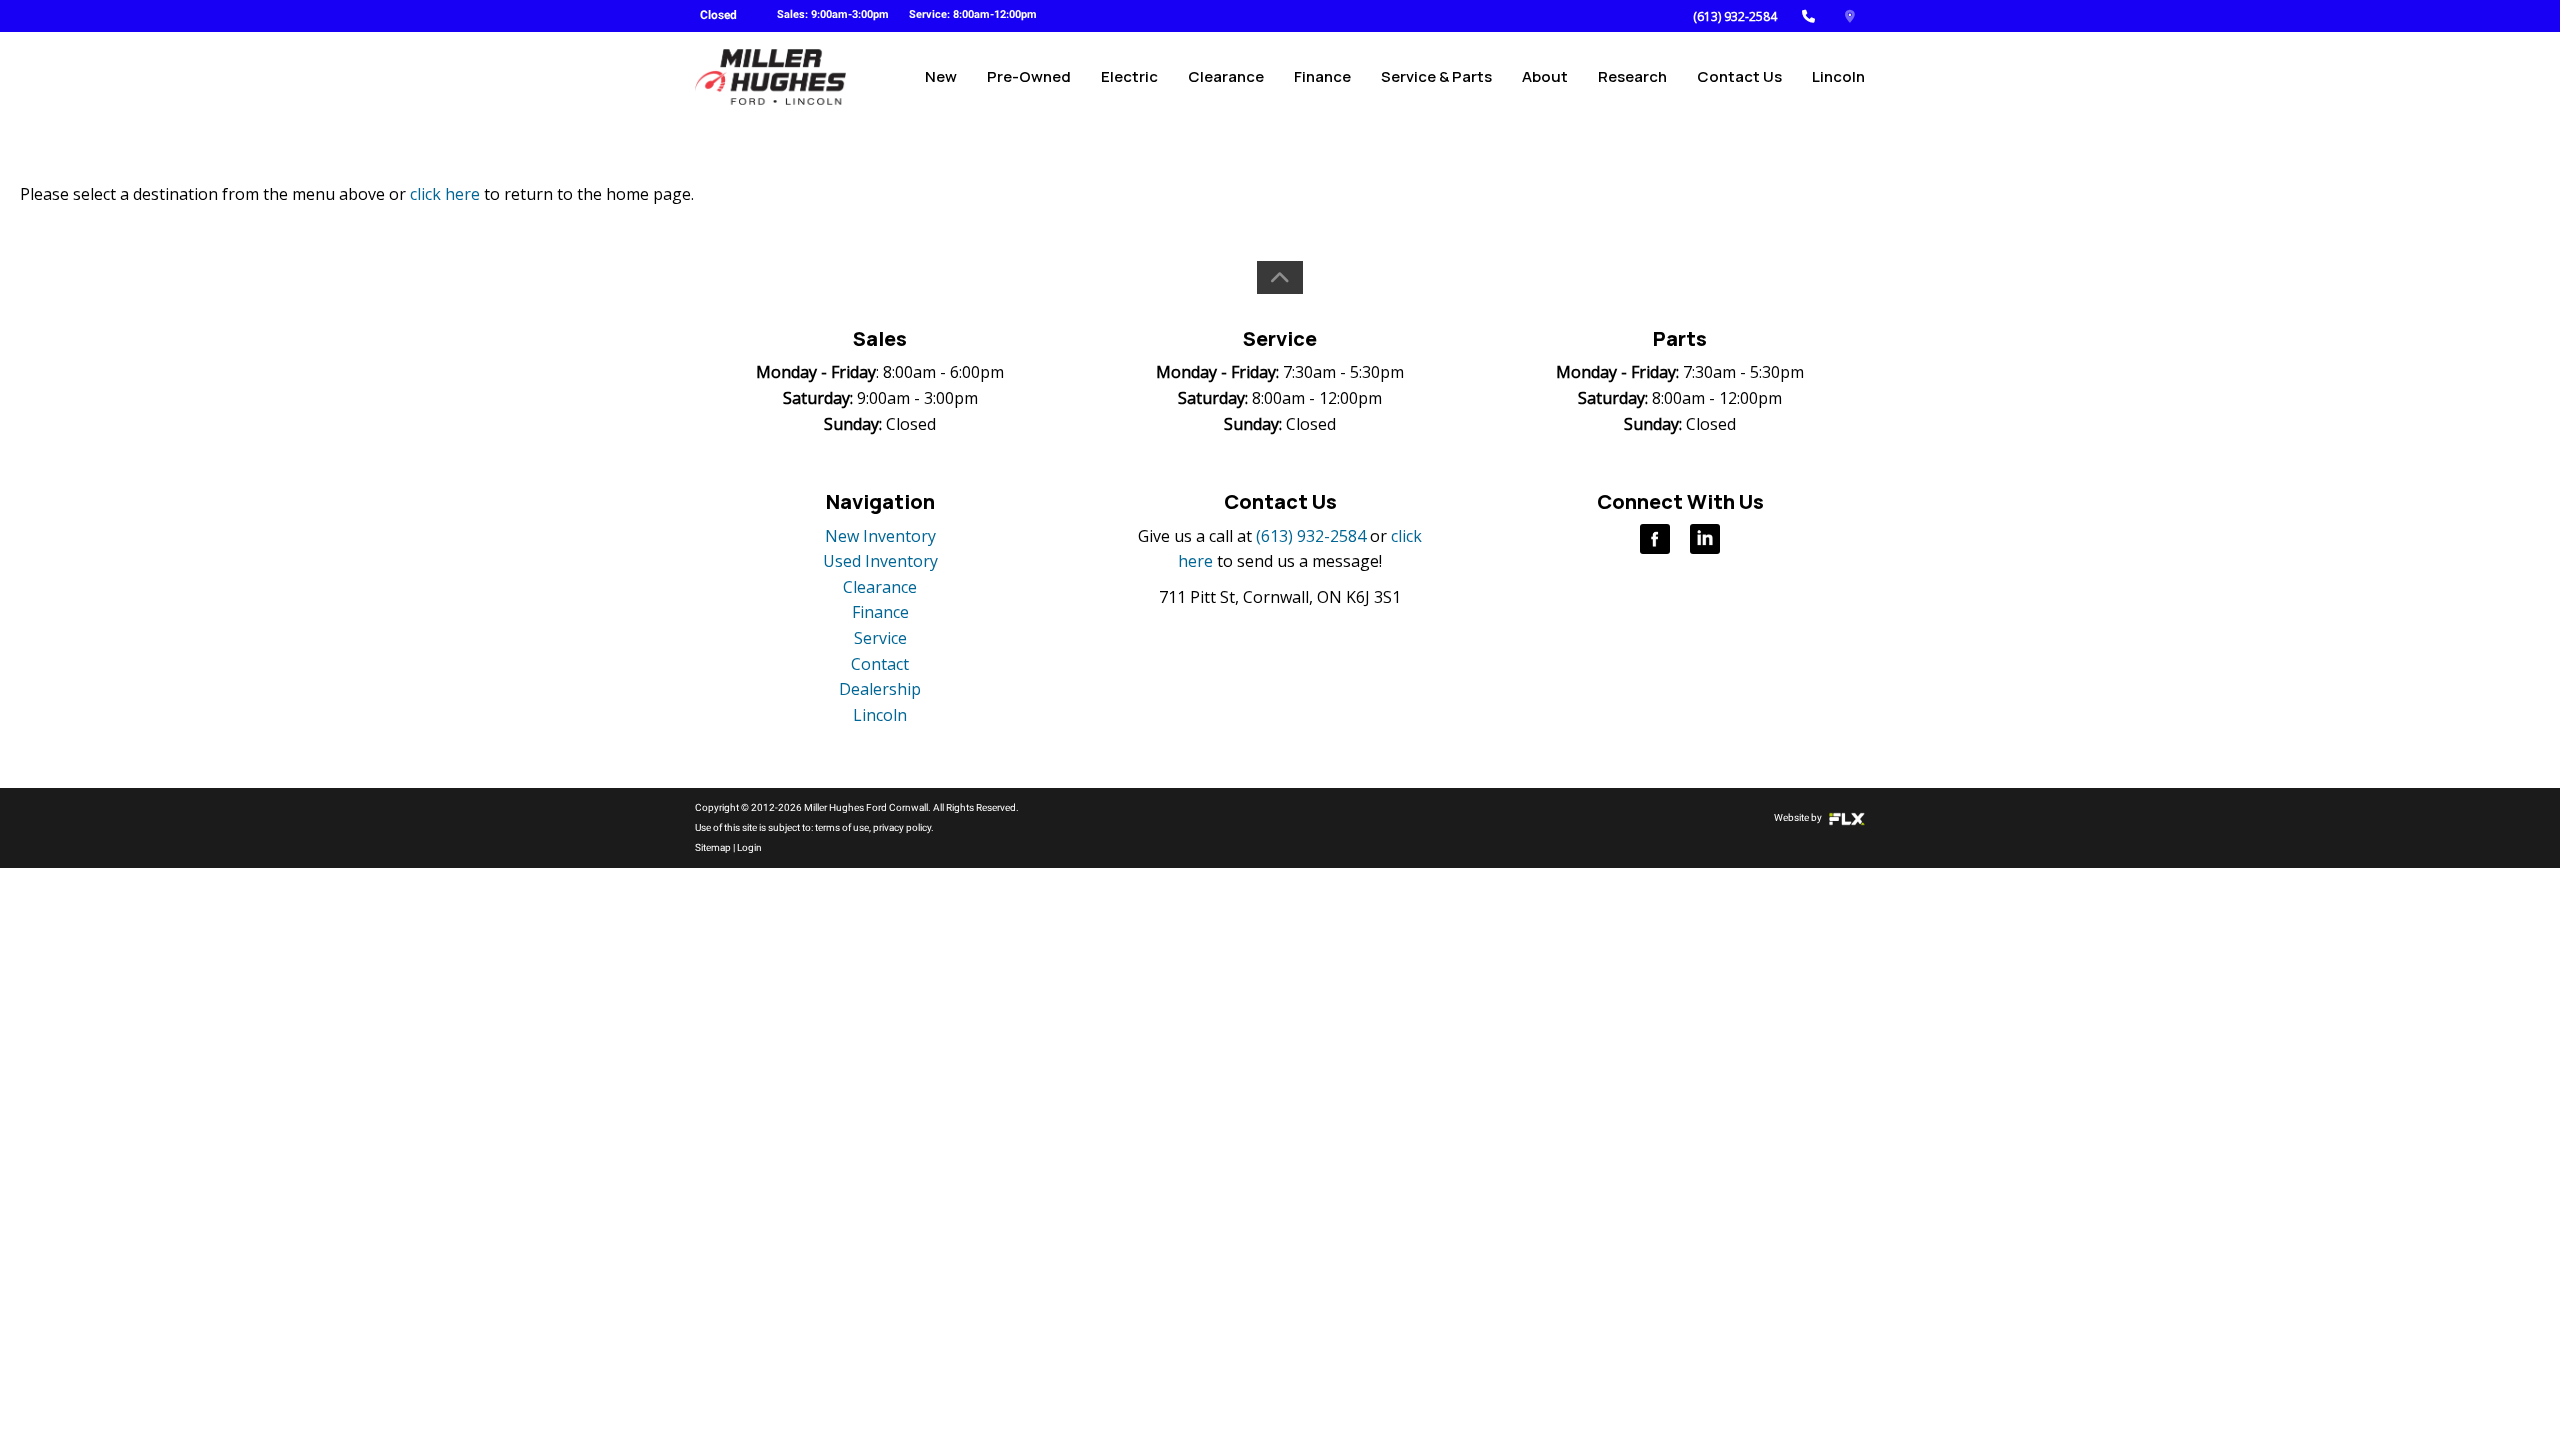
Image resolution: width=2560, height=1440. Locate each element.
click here (445, 194)
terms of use (842, 827)
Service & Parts (1436, 76)
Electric (1129, 76)
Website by (1799, 817)
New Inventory (880, 536)
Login (749, 847)
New (941, 76)
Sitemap (713, 847)
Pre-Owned (1029, 76)
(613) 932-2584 (1735, 16)
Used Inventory (880, 561)
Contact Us (1739, 76)
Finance (1322, 76)
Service (880, 638)
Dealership (880, 689)
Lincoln (1838, 76)
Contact (880, 664)
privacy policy (902, 827)
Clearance (1226, 76)
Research (1632, 76)
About (1545, 76)
